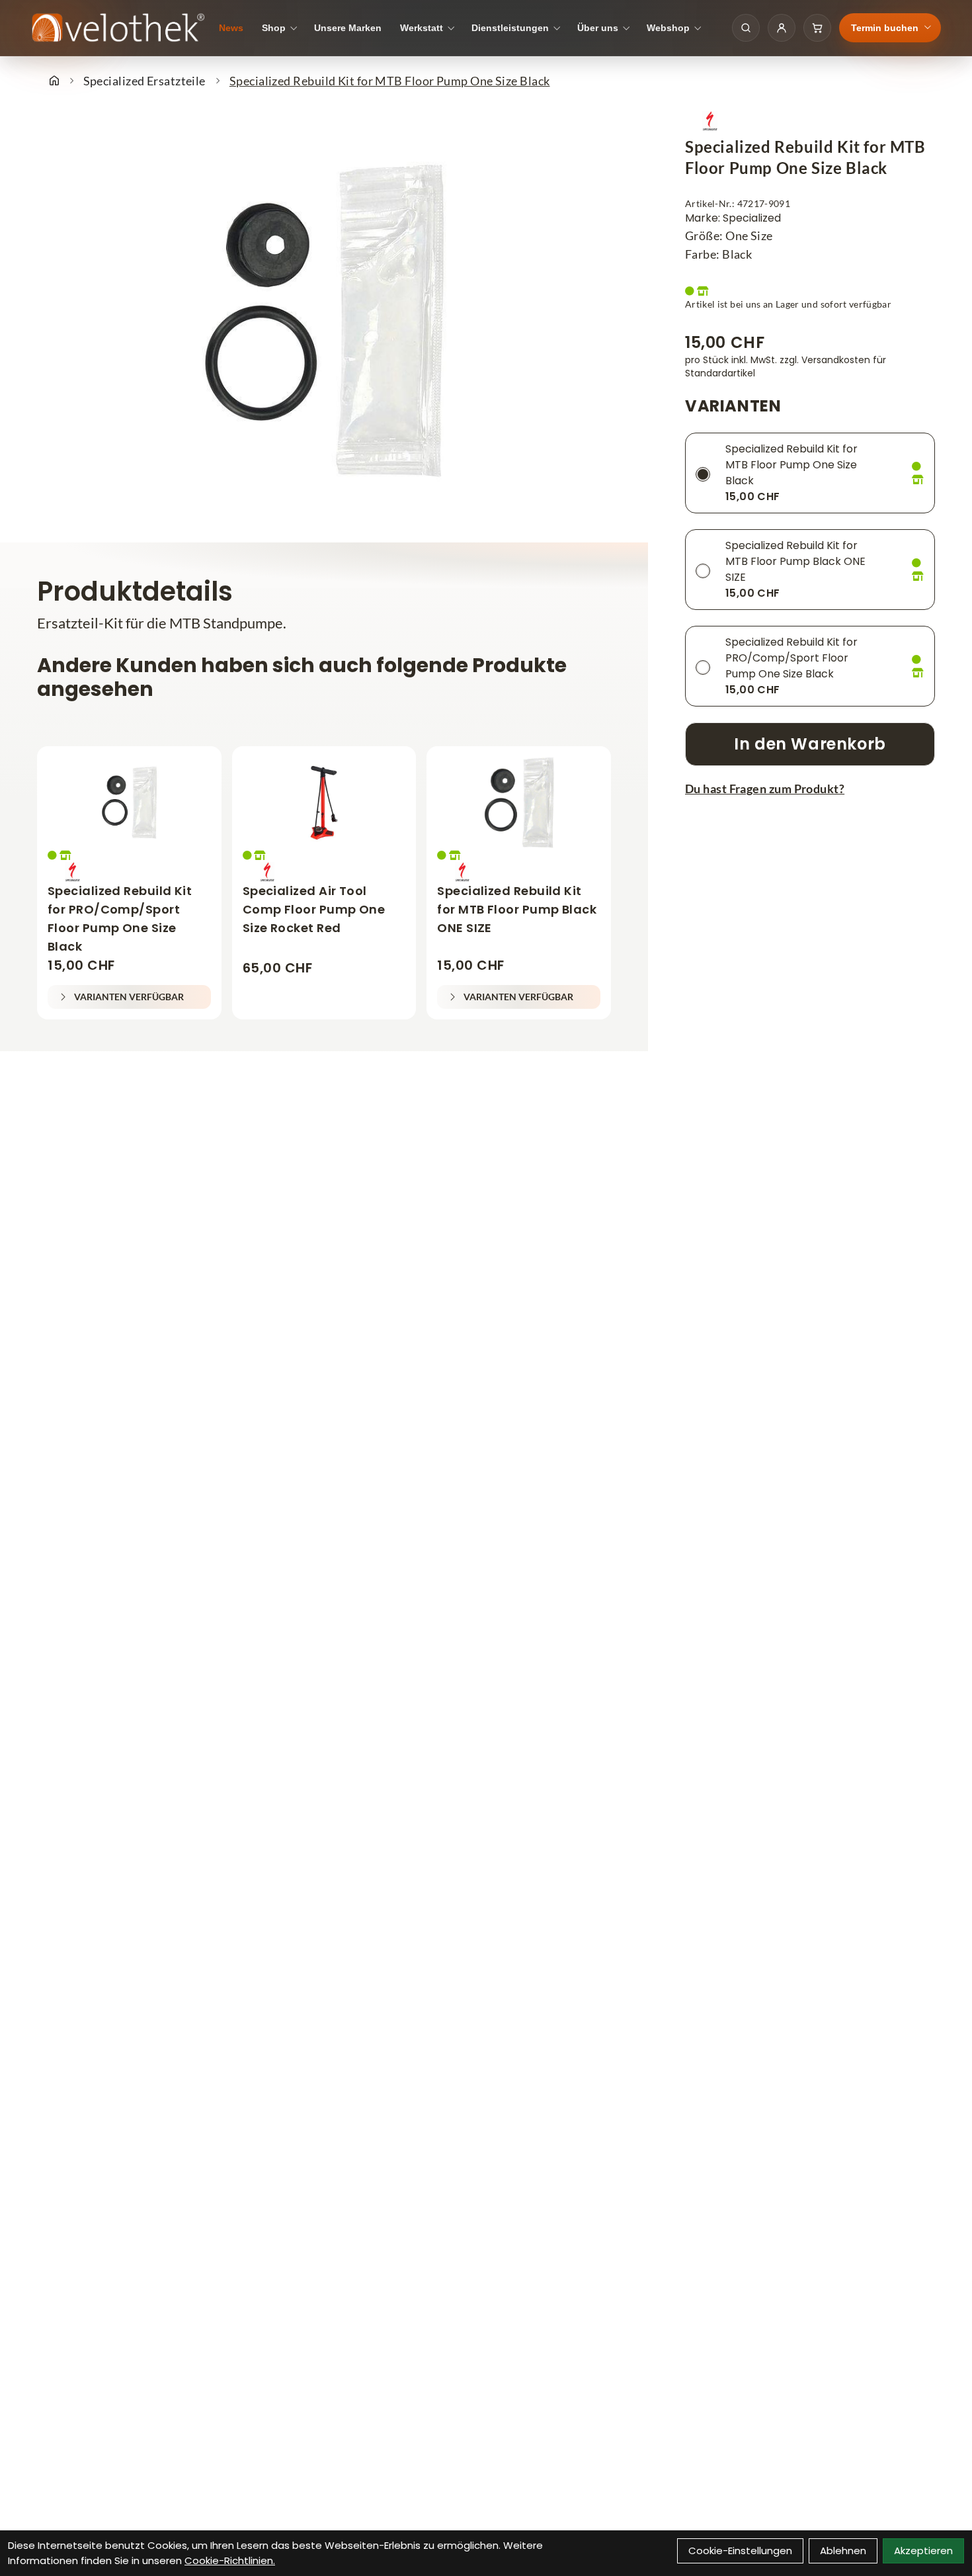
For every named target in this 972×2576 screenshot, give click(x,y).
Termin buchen (885, 28)
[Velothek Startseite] (118, 28)
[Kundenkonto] (782, 28)
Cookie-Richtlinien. (230, 2560)
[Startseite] (54, 81)
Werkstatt (422, 28)
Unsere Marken (348, 28)
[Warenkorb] (817, 28)
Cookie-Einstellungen (740, 2551)
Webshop (668, 28)
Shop (274, 28)
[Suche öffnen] (746, 28)
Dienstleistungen (510, 28)
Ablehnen (843, 2551)
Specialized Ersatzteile (144, 81)
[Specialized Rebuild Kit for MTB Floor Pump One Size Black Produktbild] (324, 322)
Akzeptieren (923, 2551)
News (231, 28)
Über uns (598, 28)
